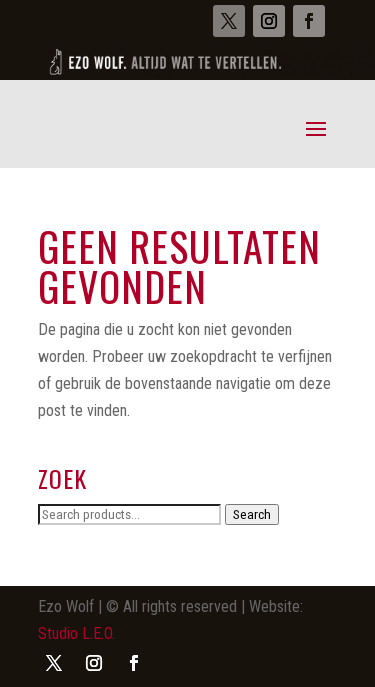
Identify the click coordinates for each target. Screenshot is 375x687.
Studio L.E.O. (76, 633)
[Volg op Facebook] (309, 21)
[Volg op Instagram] (269, 21)
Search (252, 514)
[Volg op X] (229, 21)
